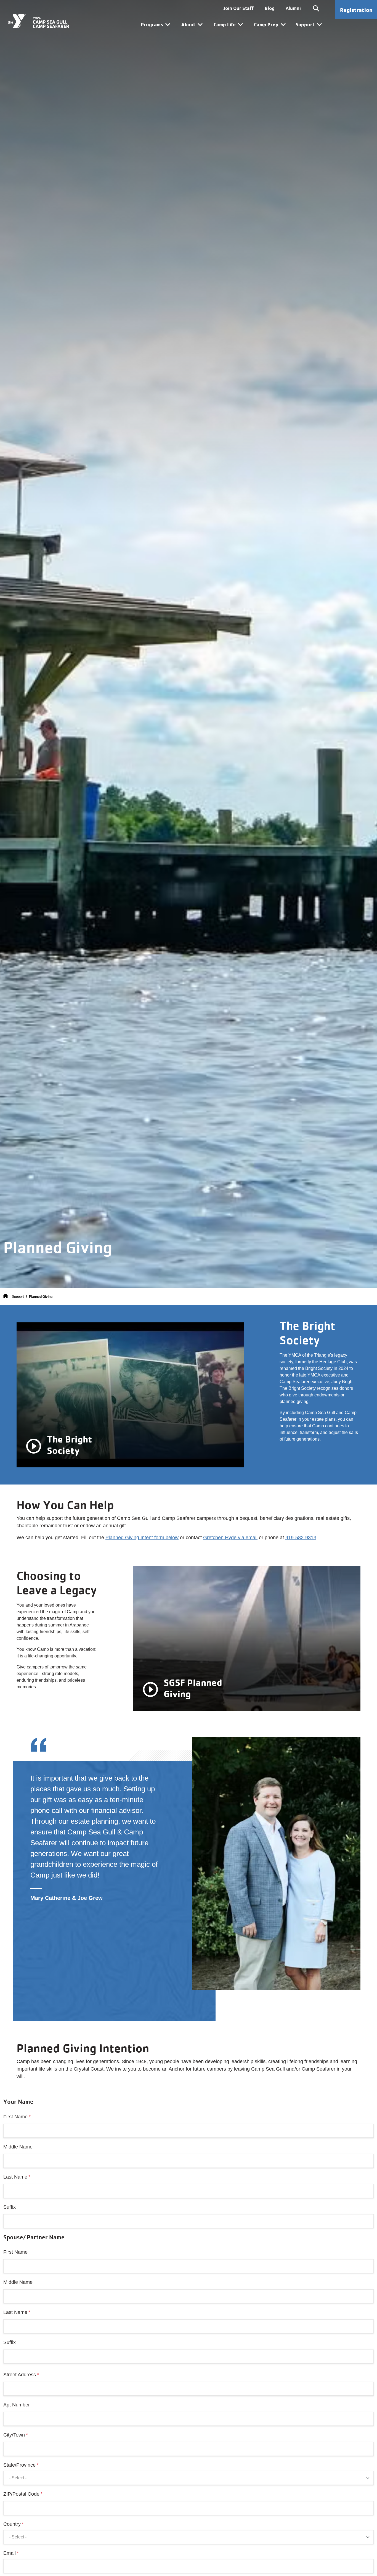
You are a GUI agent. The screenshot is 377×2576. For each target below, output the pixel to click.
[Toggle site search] (316, 8)
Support (18, 1297)
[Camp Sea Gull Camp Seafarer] (38, 21)
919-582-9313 (301, 1538)
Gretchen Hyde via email (230, 1538)
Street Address (20, 2375)
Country (12, 2524)
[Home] (6, 1297)
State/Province (19, 2465)
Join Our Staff (239, 8)
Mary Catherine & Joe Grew (67, 1898)
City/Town (14, 2435)
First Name (15, 2117)
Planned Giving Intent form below (142, 1538)
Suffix (10, 2207)
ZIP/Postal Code (21, 2494)
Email (10, 2553)
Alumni (293, 8)
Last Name (15, 2177)
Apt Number (17, 2405)
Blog (270, 8)
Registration (356, 10)
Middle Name (18, 2147)
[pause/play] (34, 1446)
